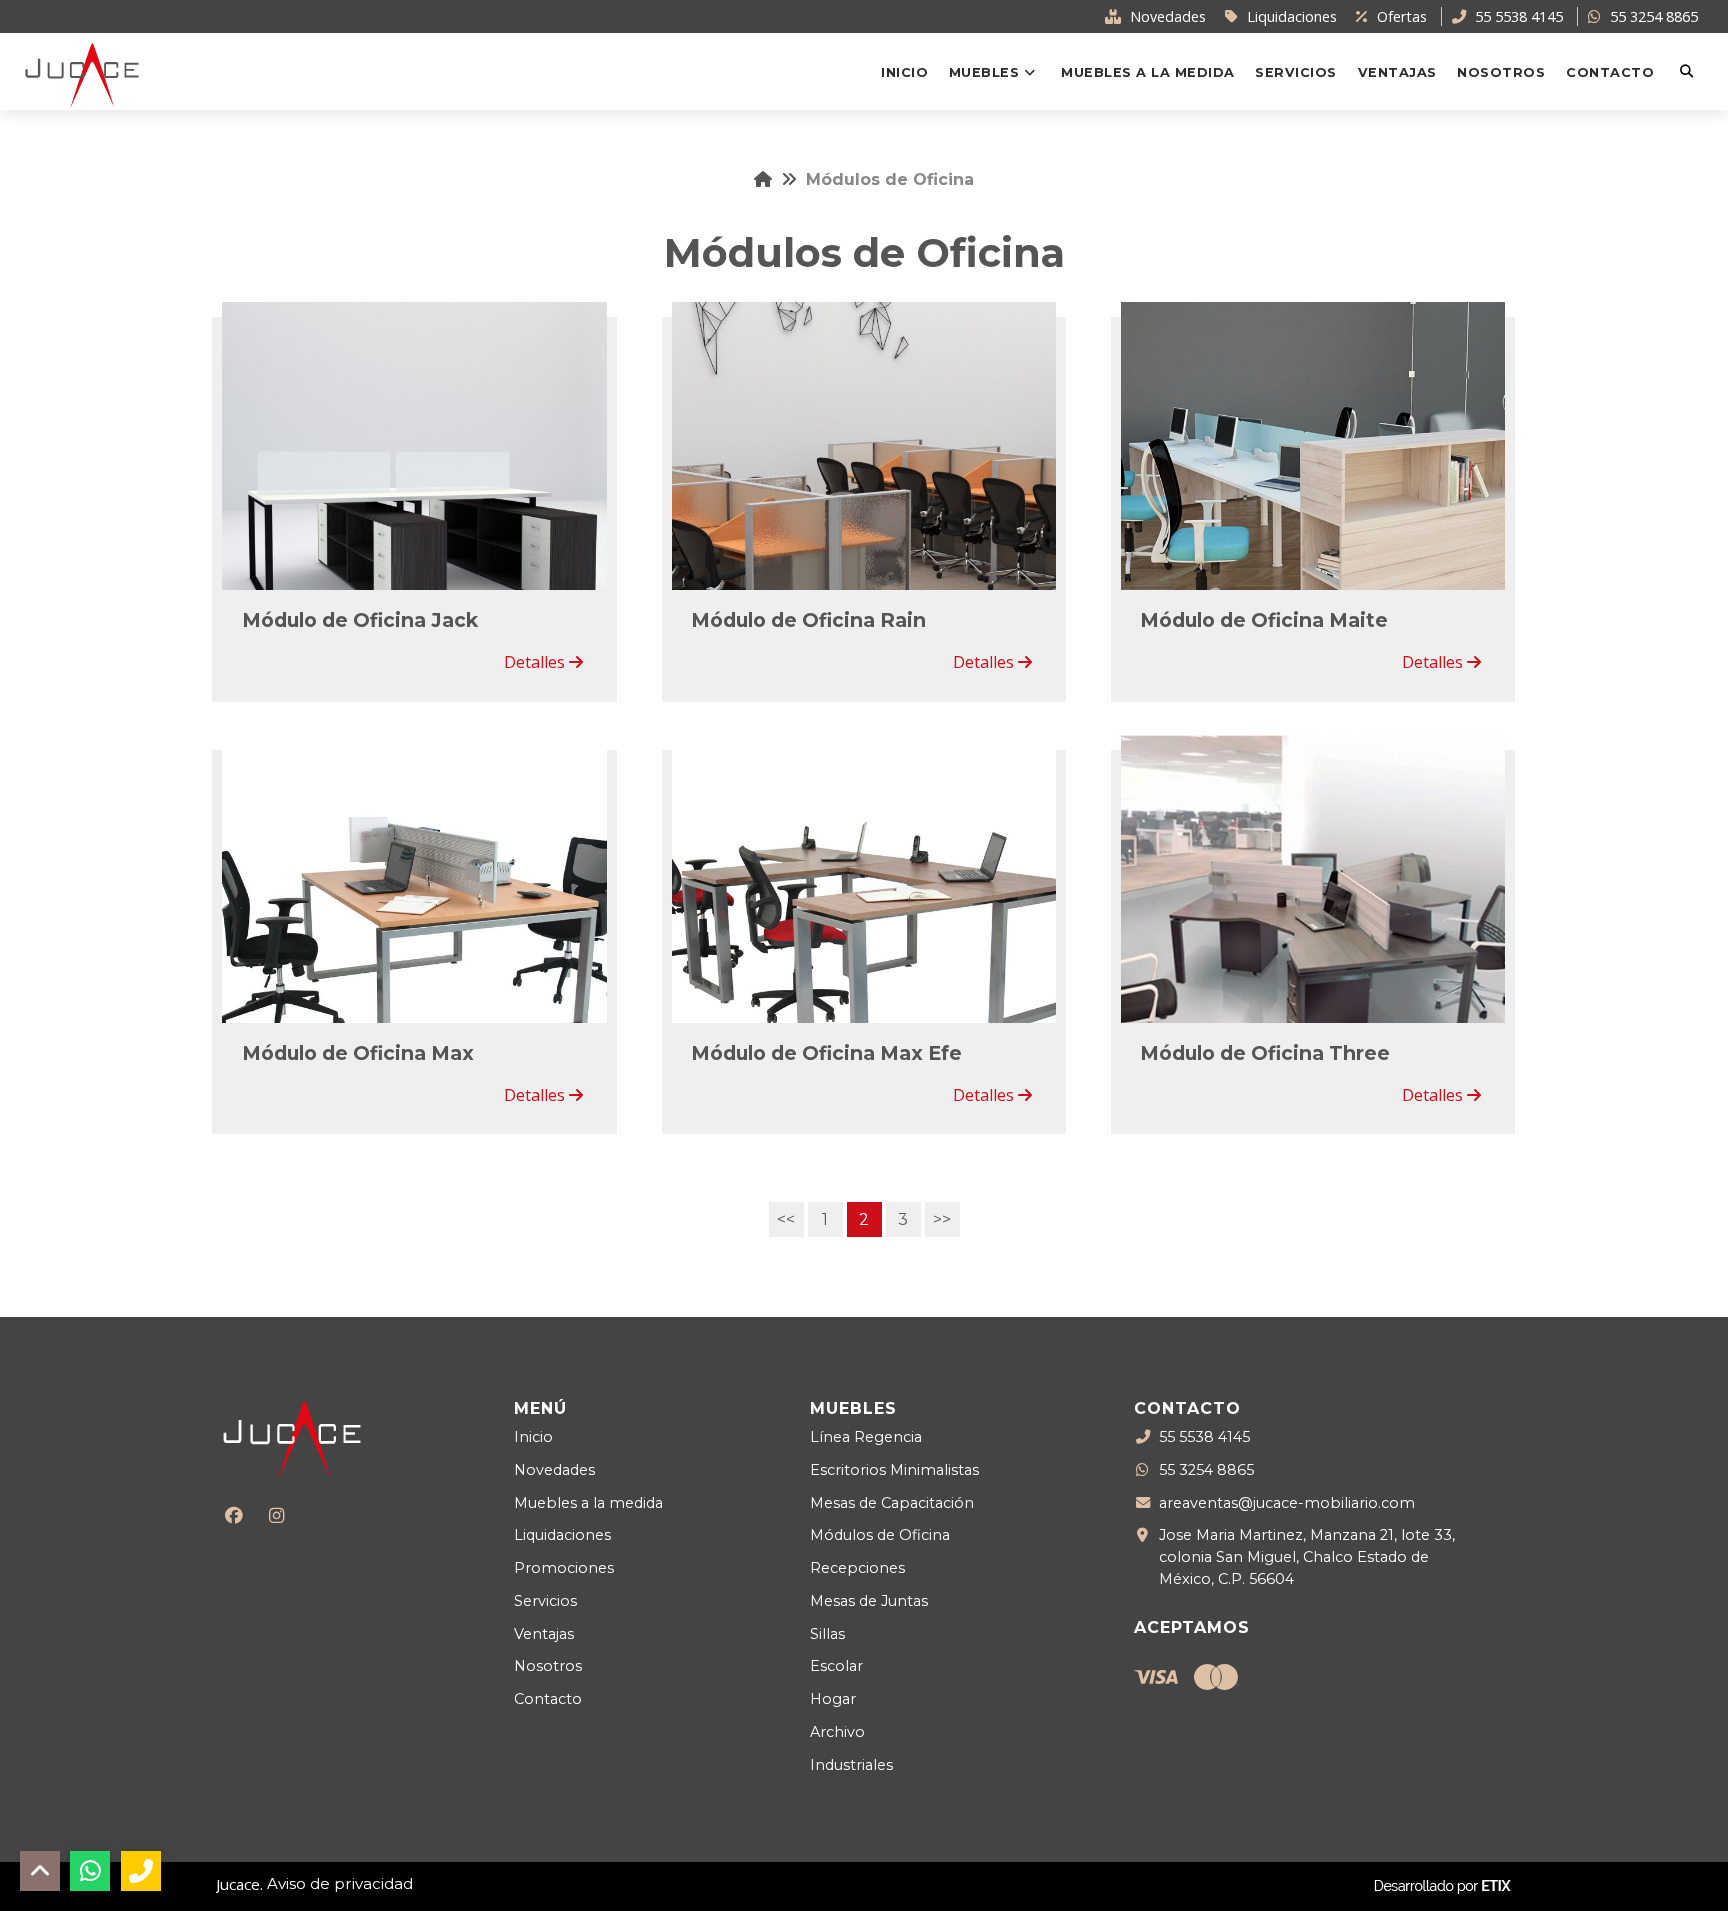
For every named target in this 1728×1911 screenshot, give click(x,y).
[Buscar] (1689, 71)
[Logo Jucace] (82, 74)
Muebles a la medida (588, 1503)
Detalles (536, 662)
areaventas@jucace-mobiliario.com (1287, 1503)
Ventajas (544, 1634)
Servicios (545, 1601)
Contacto (548, 1699)
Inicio (533, 1437)
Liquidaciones (562, 1535)
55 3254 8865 (1206, 1470)
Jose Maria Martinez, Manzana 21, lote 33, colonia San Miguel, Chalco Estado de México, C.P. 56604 (1307, 1556)
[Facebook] (233, 1515)
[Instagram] (276, 1515)
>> (942, 1219)
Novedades (554, 1470)
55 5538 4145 (1204, 1437)
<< (786, 1219)
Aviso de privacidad (340, 1883)
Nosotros (548, 1666)
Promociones (564, 1568)
